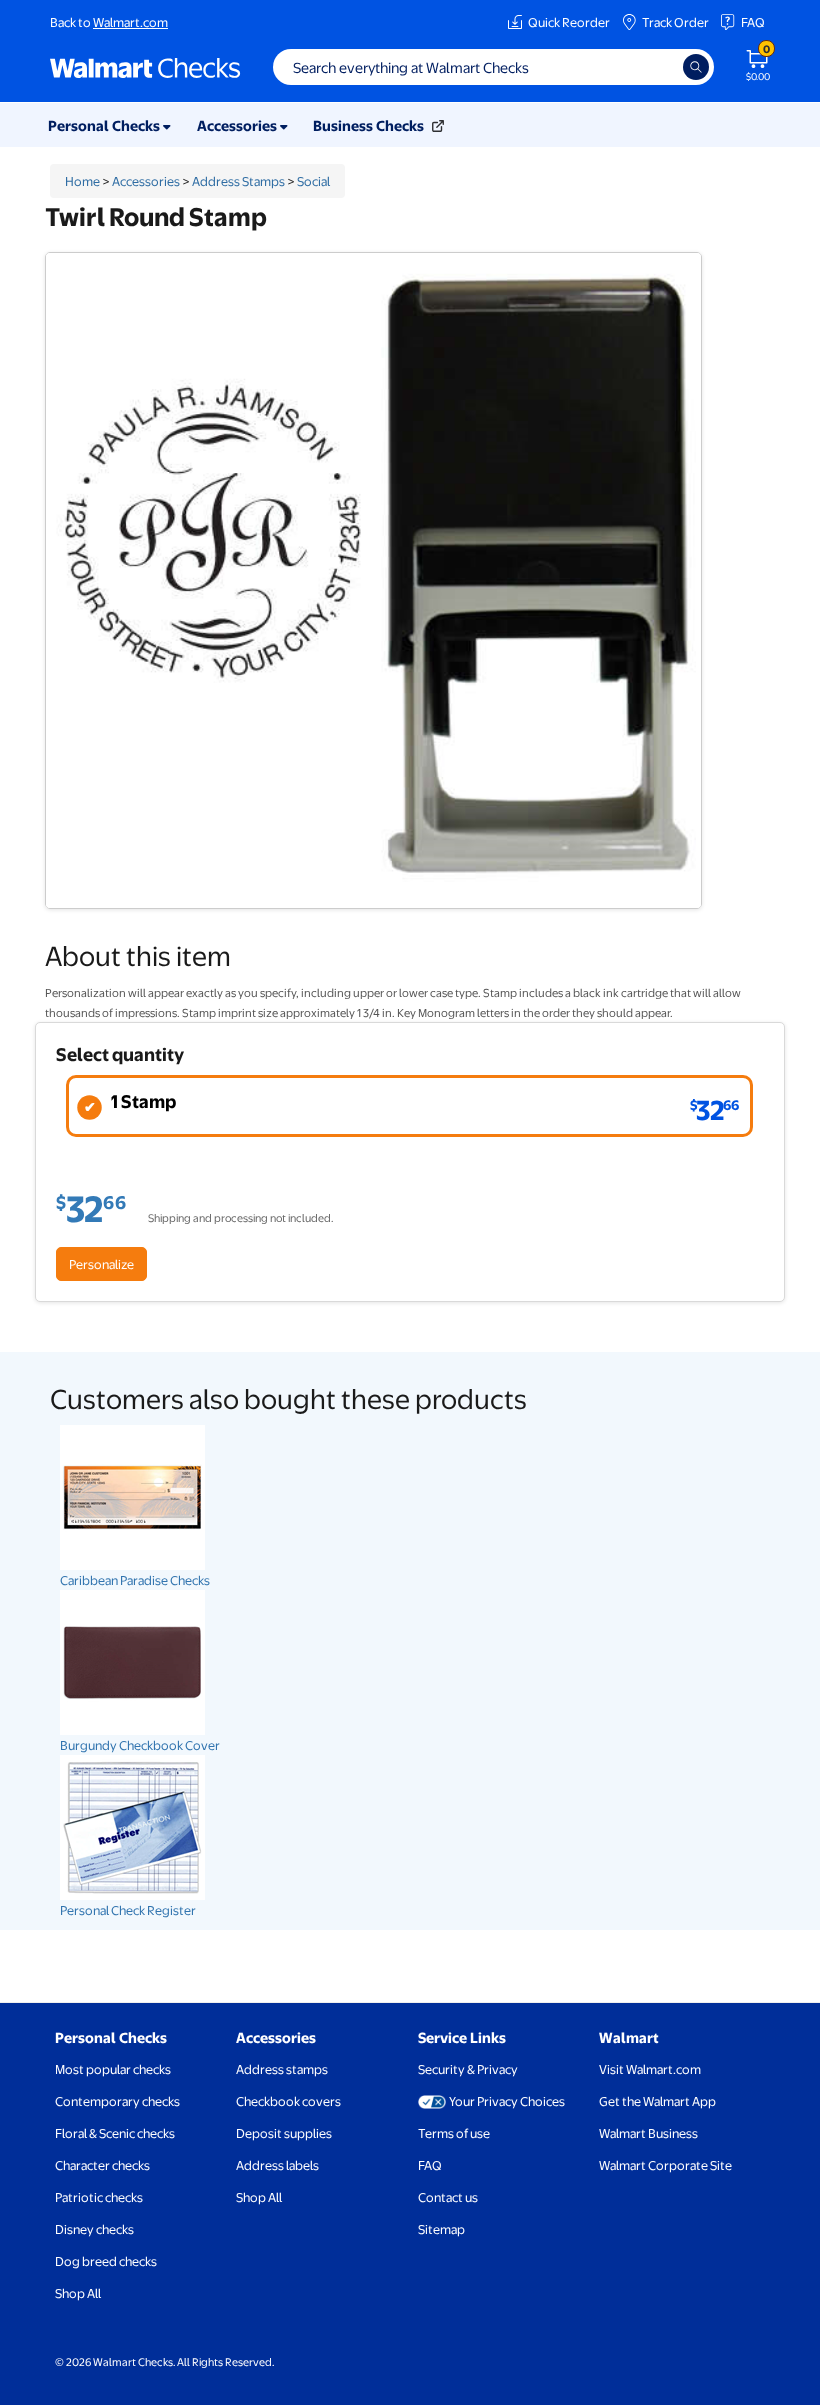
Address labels (277, 2165)
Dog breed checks (106, 2261)
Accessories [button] (238, 125)
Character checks (102, 2165)
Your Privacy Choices (507, 2101)
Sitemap (441, 2229)
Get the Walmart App (657, 2101)
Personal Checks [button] (105, 125)
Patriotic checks (99, 2197)
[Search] (696, 67)
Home (82, 181)
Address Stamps (238, 181)
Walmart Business (648, 2133)
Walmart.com (130, 22)
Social (313, 181)
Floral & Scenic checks (115, 2133)
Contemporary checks (117, 2101)
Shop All (78, 2293)
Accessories (146, 181)
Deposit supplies (284, 2133)
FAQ (753, 22)
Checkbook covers (288, 2101)
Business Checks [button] (370, 125)
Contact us (448, 2197)
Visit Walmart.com (650, 2069)
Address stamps (282, 2069)
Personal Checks (111, 2037)
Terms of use (454, 2133)
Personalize (101, 1264)
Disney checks (94, 2229)
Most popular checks (113, 2069)
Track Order (675, 22)
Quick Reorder (569, 22)
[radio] (409, 1106)
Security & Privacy (468, 2069)
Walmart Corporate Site (665, 2165)
